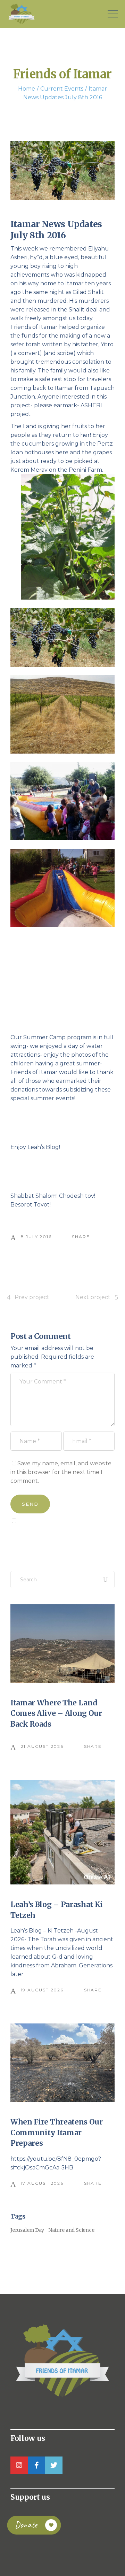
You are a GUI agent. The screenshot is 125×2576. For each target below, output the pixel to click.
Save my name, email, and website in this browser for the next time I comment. (61, 1472)
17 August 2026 (42, 2183)
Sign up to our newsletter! (50, 1537)
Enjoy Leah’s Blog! (35, 1147)
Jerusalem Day (27, 2230)
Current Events (62, 89)
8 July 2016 (36, 1237)
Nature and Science (71, 2230)
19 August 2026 (42, 1990)
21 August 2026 (42, 1746)
